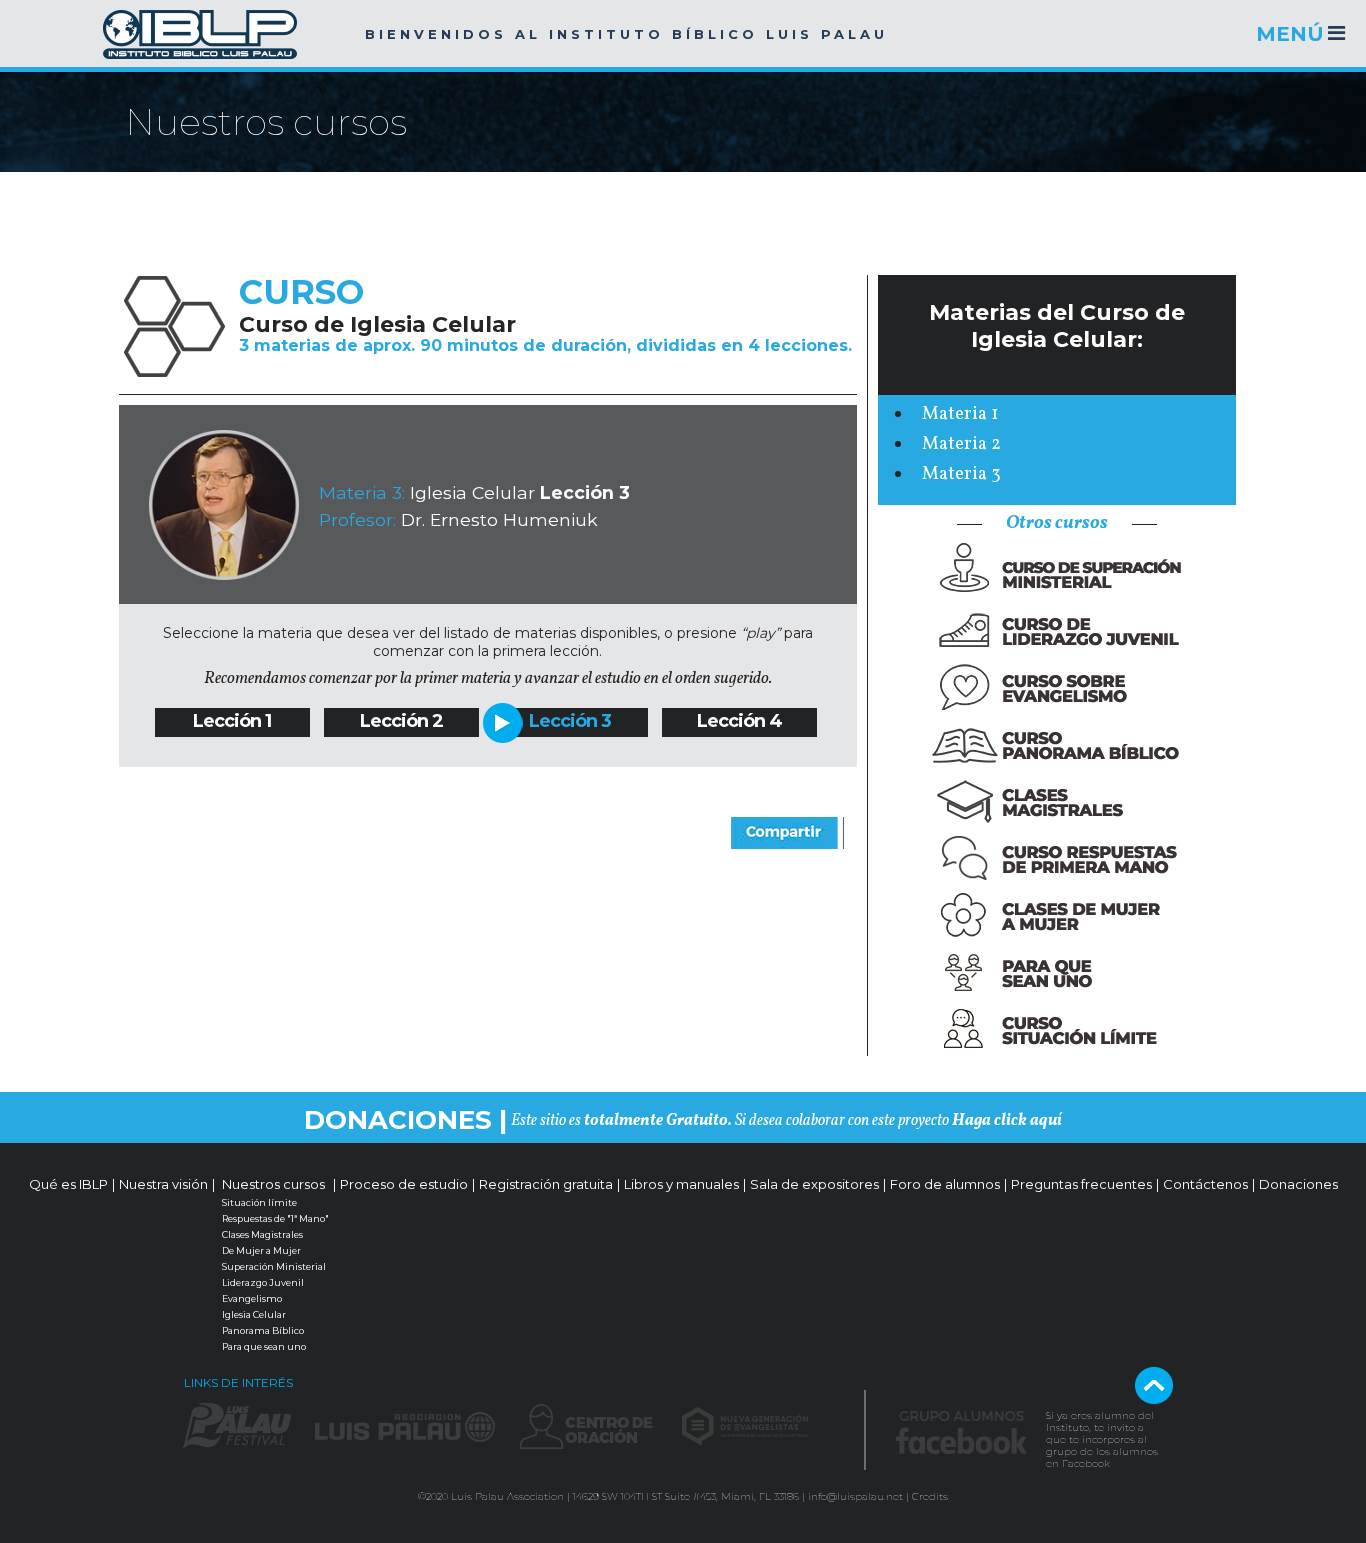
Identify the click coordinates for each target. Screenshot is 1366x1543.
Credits (930, 1496)
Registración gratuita (546, 1184)
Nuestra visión (163, 1184)
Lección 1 (232, 721)
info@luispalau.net (855, 1496)
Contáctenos (1205, 1184)
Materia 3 (961, 474)
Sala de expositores (814, 1184)
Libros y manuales (681, 1184)
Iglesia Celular (254, 1314)
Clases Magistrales (262, 1234)
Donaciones (1298, 1184)
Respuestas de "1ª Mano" (275, 1218)
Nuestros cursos (273, 1184)
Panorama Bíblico (263, 1330)
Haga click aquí (1007, 1121)
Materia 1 (960, 414)
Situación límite (259, 1202)
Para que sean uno (264, 1346)
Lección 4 (739, 721)
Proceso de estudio (404, 1184)
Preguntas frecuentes (1081, 1184)
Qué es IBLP (68, 1184)
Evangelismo (252, 1298)
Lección (394, 721)
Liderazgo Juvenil (263, 1282)
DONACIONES (398, 1120)
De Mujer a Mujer (261, 1250)
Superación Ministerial (274, 1266)
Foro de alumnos (945, 1184)
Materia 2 (961, 444)
